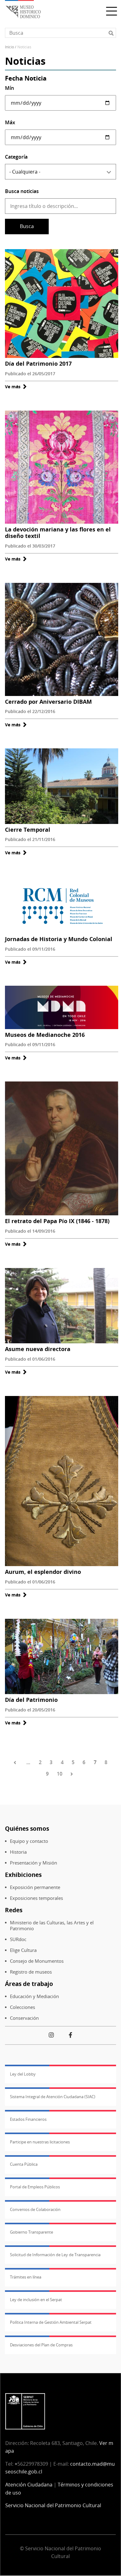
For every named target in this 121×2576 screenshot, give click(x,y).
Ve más (16, 387)
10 (60, 1774)
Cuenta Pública (24, 2164)
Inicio (9, 47)
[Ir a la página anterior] (16, 1763)
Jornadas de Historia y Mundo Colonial (59, 939)
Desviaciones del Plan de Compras (41, 2345)
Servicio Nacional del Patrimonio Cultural (53, 2505)
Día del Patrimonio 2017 (38, 363)
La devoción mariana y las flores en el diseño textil (58, 533)
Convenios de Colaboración (35, 2209)
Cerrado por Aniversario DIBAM (48, 702)
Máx (10, 122)
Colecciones (22, 2007)
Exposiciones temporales (36, 1898)
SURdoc (18, 1939)
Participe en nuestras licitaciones (40, 2142)
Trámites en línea (26, 2277)
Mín (9, 88)
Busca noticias (22, 191)
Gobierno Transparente (31, 2232)
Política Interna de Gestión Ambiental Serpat (51, 2322)
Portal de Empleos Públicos (35, 2187)
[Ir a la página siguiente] (73, 1774)
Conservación (24, 2018)
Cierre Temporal (28, 830)
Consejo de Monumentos (37, 1961)
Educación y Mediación (34, 1996)
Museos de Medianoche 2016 (45, 1035)
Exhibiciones (23, 1875)
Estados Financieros (28, 2119)
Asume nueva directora (38, 1349)
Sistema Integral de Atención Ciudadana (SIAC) (53, 2097)
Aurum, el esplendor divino (43, 1572)
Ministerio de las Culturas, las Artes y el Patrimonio (52, 1926)
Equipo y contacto (29, 1841)
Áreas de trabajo (29, 1984)
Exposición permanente (35, 1887)
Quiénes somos (27, 1828)
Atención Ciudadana (29, 2485)
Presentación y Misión (34, 1863)
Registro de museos (31, 1972)
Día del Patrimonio (31, 1700)
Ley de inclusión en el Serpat (36, 2300)
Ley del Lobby (23, 2074)
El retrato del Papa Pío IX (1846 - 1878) (57, 1221)
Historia (18, 1852)
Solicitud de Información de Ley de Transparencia (55, 2255)
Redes (14, 1910)
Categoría (16, 157)
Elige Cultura (23, 1950)
